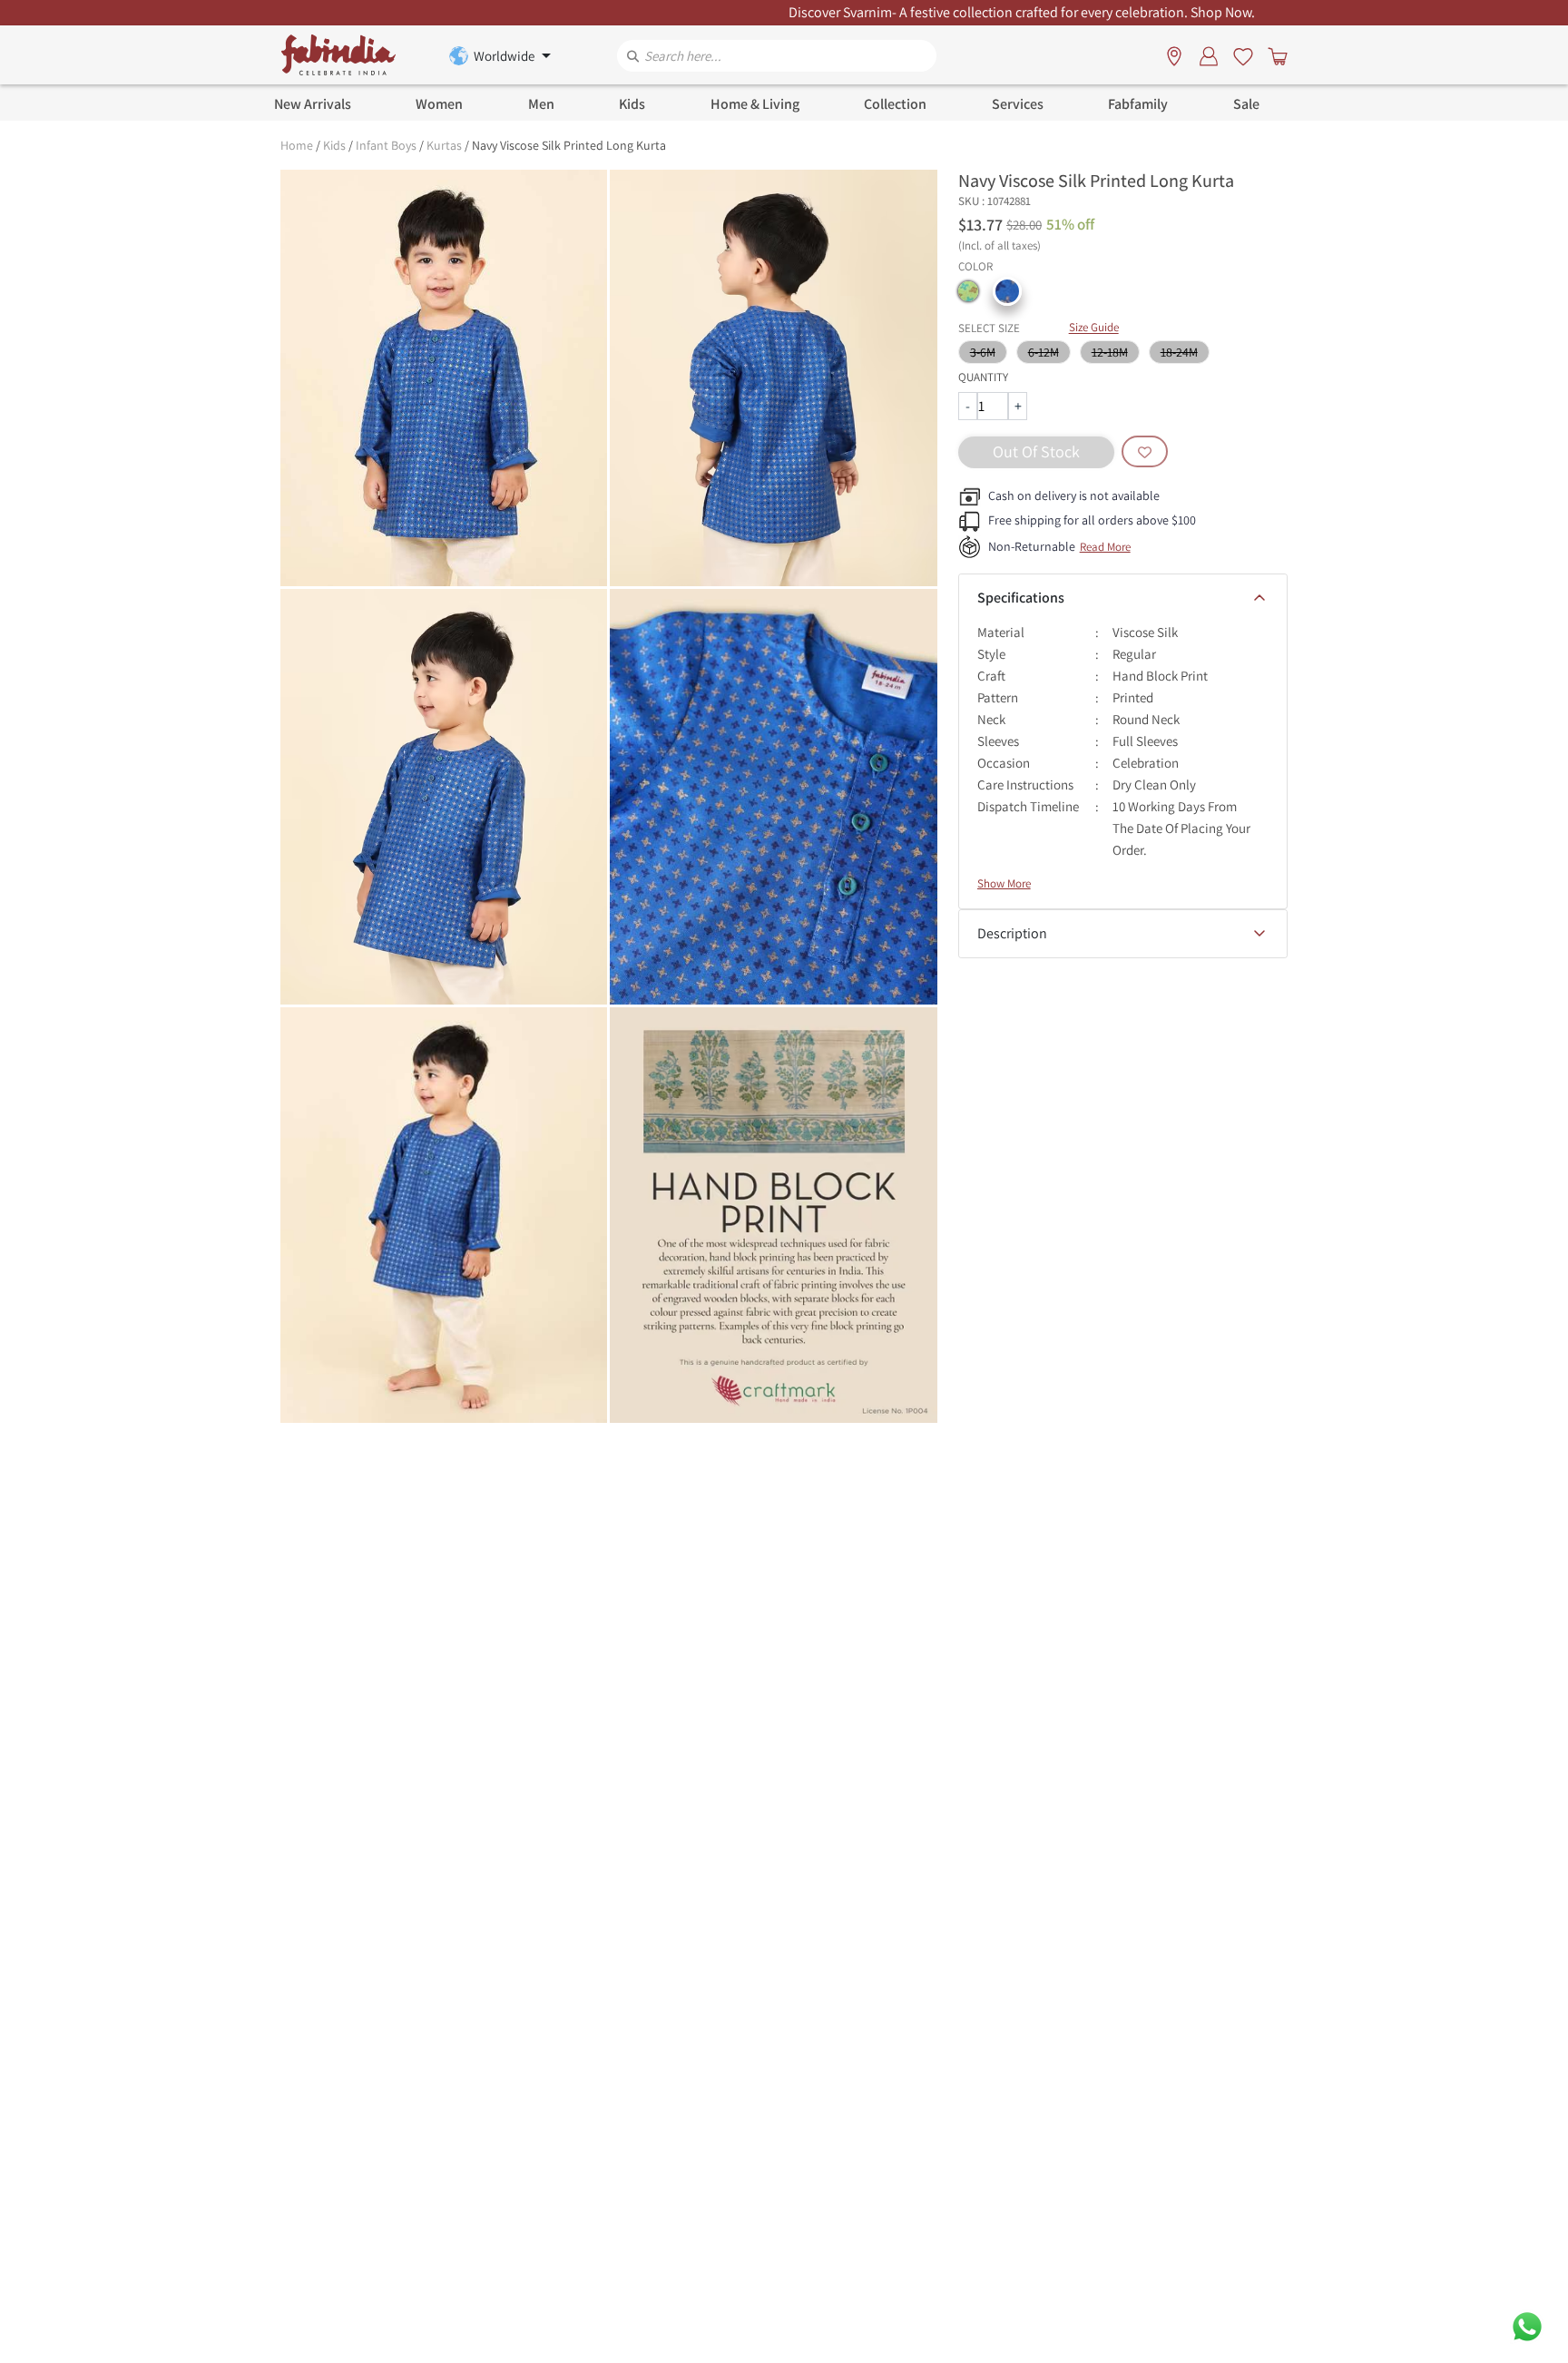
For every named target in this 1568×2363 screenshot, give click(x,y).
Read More (1105, 547)
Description (1012, 933)
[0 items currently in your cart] (1274, 55)
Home (297, 145)
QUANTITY (983, 377)
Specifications (1021, 598)
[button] (968, 291)
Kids (334, 145)
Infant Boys (386, 145)
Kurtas (444, 145)
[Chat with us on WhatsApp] (1527, 2325)
